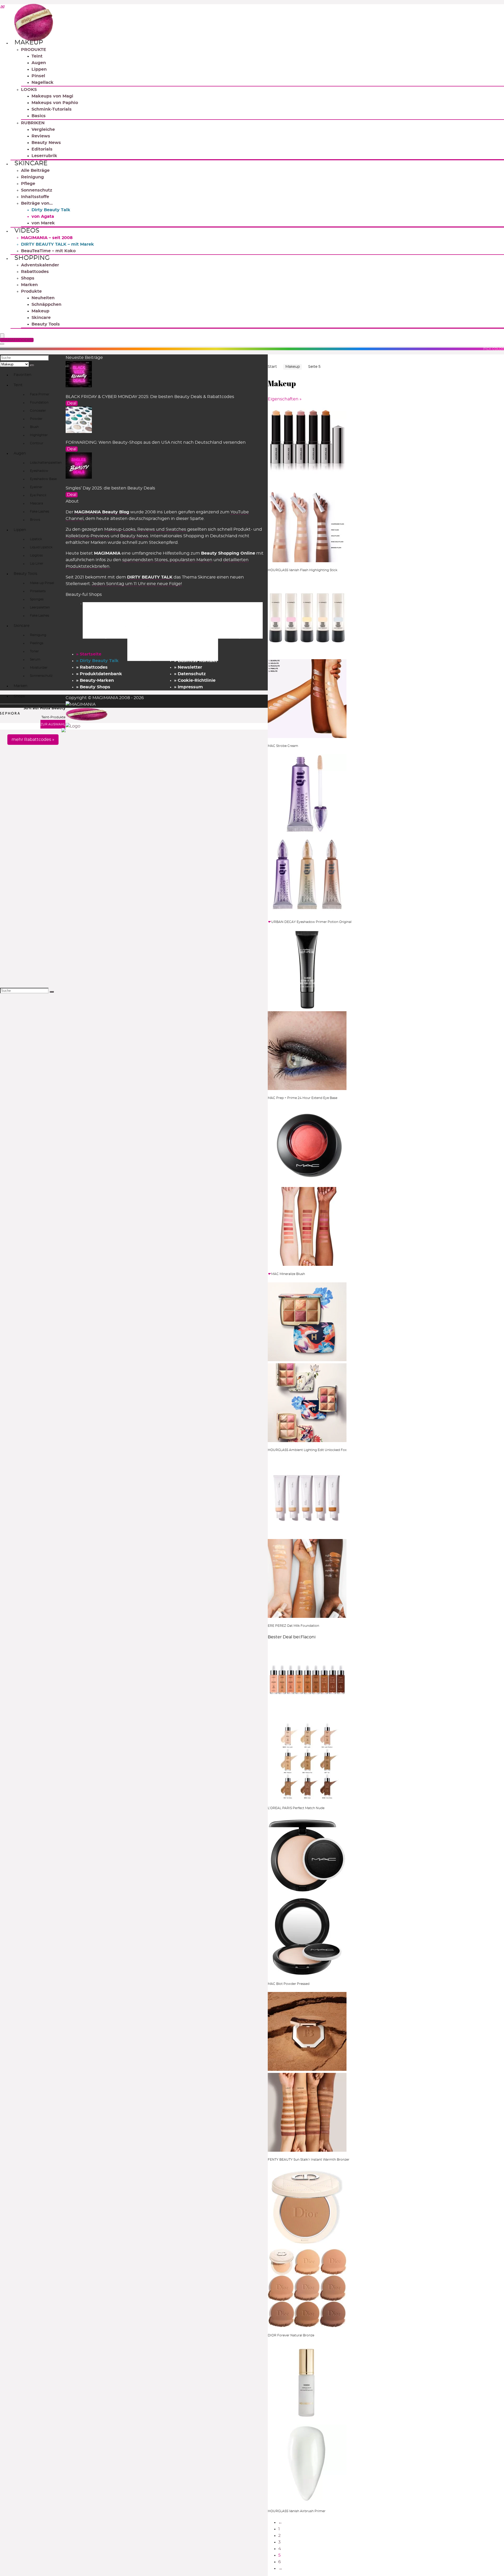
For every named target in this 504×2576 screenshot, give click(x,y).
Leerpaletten (40, 607)
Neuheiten (43, 298)
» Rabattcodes (92, 667)
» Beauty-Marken (95, 680)
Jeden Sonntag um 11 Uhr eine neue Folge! (137, 584)
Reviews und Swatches (162, 529)
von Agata (43, 216)
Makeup (29, 43)
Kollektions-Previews (88, 536)
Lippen (39, 69)
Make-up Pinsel (42, 583)
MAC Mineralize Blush (288, 1274)
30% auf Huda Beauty (44, 708)
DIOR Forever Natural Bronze (291, 2335)
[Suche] (32, 365)
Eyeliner (36, 487)
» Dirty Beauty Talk (97, 661)
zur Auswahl (53, 724)
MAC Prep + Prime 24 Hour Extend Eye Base (303, 1098)
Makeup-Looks (120, 529)
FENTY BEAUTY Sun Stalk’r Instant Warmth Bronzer (309, 2160)
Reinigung (32, 177)
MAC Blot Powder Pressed (289, 1984)
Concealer (38, 411)
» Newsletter (188, 667)
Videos (27, 231)
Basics (39, 116)
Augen (39, 63)
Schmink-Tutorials (52, 109)
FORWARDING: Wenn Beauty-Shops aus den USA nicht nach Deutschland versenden (156, 442)
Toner (34, 651)
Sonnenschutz (37, 190)
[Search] (2, 344)
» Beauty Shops (93, 687)
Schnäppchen (46, 304)
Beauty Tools (46, 324)
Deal (72, 403)
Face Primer (40, 394)
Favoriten (22, 375)
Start (272, 367)
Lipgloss (36, 555)
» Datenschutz (190, 674)
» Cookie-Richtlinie (195, 680)
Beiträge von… (37, 203)
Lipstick (36, 539)
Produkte (31, 291)
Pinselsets (38, 591)
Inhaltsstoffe (35, 197)
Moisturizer (39, 668)
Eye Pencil (38, 495)
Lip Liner (37, 564)
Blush (34, 427)
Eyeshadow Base (43, 479)
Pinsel (38, 76)
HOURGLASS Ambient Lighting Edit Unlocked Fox (307, 1450)
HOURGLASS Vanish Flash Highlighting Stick (303, 570)
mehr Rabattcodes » (33, 740)
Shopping (32, 258)
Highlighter (39, 435)
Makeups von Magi (52, 96)
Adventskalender (40, 265)
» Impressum (188, 687)
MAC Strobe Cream (283, 746)
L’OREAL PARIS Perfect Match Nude (296, 1808)
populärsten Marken (191, 560)
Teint (37, 56)
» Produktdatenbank (99, 674)
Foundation (39, 402)
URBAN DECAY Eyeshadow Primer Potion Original (311, 922)
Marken (29, 285)
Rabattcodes (35, 272)
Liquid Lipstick (41, 547)
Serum (35, 659)
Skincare (31, 163)
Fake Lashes (40, 512)
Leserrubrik (44, 156)
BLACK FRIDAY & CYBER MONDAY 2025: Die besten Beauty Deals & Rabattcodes (150, 397)
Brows (35, 520)
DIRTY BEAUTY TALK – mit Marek (57, 244)
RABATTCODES (18, 340)
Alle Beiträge (35, 171)
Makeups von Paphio (55, 103)
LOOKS (29, 90)
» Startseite (89, 654)
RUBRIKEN (33, 123)
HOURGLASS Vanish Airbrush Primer (297, 2511)
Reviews (41, 136)
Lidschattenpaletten (46, 463)
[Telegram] (2, 7)
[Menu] (2, 336)
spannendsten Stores (145, 560)
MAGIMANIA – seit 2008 (47, 238)
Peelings (37, 643)
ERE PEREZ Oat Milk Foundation (293, 1626)
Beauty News (46, 143)
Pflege (28, 184)
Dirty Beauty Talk (51, 210)
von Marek (43, 223)
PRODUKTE (34, 50)
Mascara (36, 503)
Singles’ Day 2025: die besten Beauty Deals (110, 488)
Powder (36, 419)
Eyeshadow (39, 471)
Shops (28, 278)
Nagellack (43, 82)
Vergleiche (43, 130)
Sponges (37, 599)
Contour (37, 443)
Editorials (42, 149)
